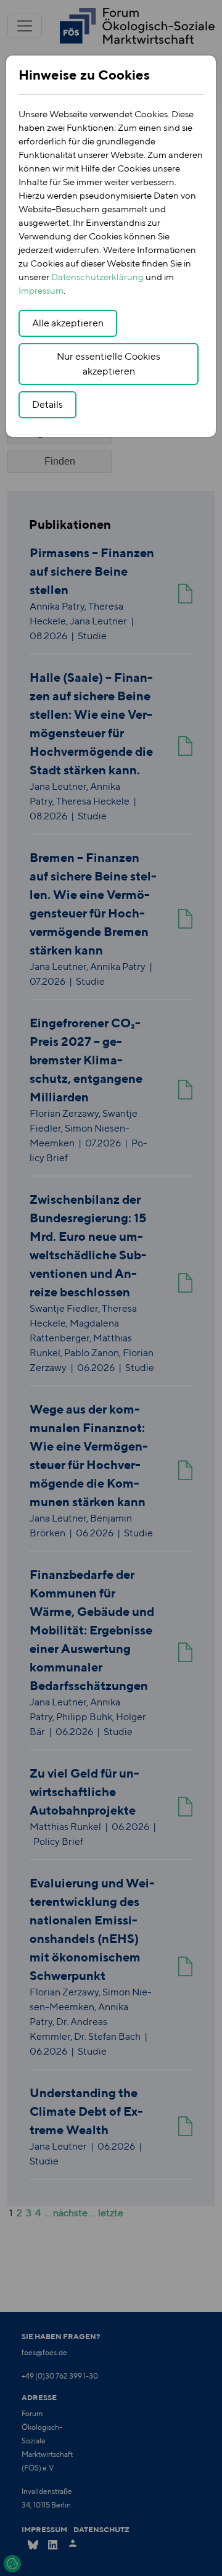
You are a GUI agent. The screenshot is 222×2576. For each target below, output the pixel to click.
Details (47, 404)
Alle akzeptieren (68, 323)
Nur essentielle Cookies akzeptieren (109, 364)
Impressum (41, 290)
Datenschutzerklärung (97, 277)
